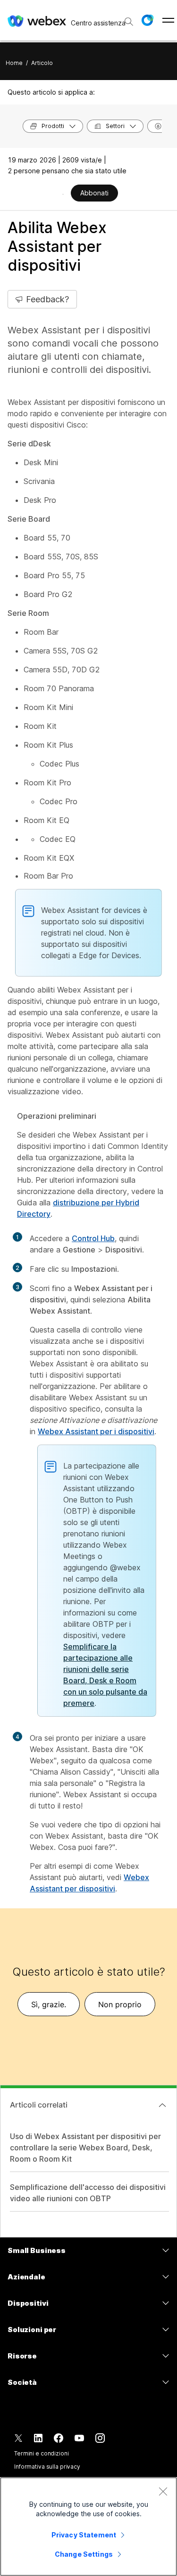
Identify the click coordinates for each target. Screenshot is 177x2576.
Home (14, 63)
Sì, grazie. (49, 2004)
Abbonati (94, 193)
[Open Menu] (168, 20)
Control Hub (93, 1238)
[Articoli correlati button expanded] (162, 2105)
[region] (88, 2527)
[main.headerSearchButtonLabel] (128, 18)
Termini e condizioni (42, 2453)
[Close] (163, 2491)
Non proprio (120, 2004)
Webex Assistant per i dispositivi (96, 1431)
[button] (147, 20)
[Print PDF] (63, 194)
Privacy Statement (84, 2535)
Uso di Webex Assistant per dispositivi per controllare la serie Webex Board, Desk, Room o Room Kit (85, 2148)
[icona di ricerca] (129, 22)
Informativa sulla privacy (47, 2467)
